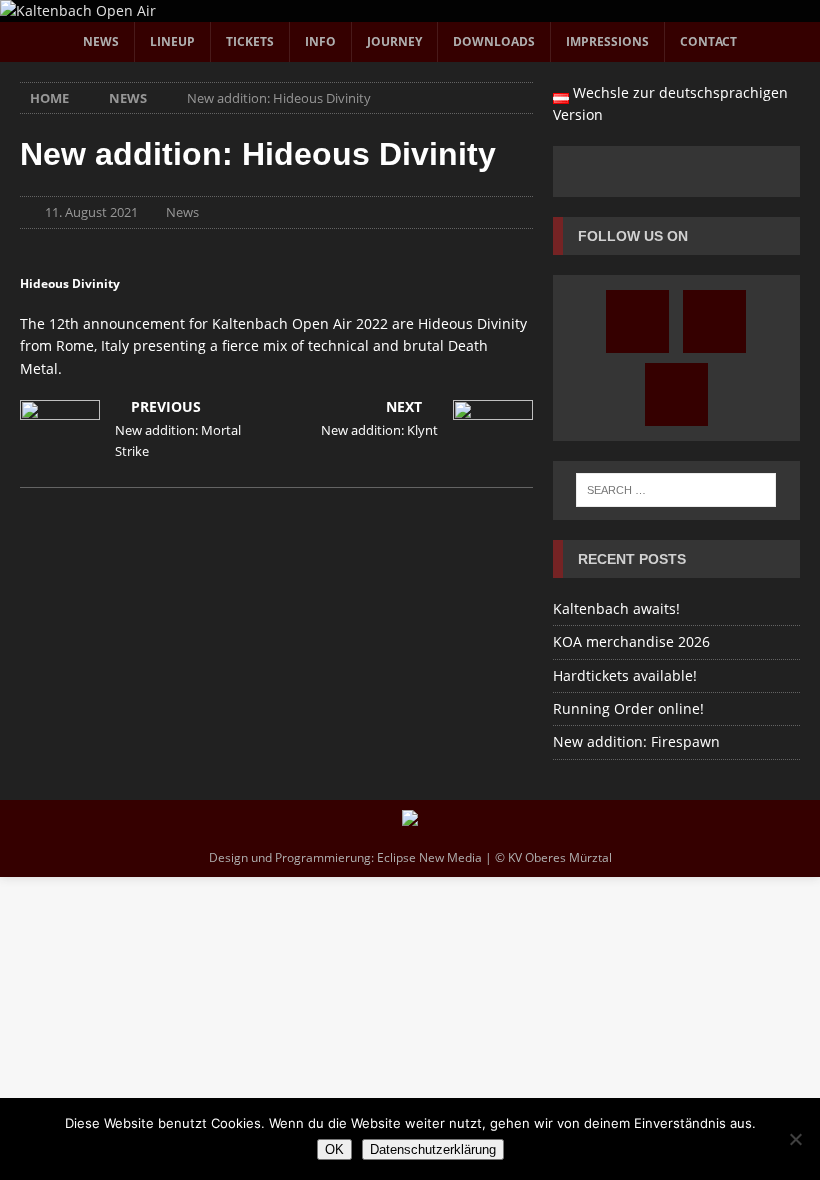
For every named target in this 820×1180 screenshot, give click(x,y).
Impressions (607, 41)
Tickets (250, 41)
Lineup (172, 41)
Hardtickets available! (625, 675)
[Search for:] (676, 490)
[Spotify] (676, 394)
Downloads (494, 41)
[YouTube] (714, 321)
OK (334, 1149)
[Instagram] (637, 321)
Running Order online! (628, 708)
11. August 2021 (91, 212)
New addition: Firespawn (636, 741)
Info (320, 41)
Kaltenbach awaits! (616, 608)
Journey (394, 41)
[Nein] (795, 1139)
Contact (708, 41)
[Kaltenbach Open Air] (78, 10)
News (101, 41)
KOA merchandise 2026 (631, 641)
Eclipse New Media (429, 857)
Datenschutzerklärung (433, 1149)
